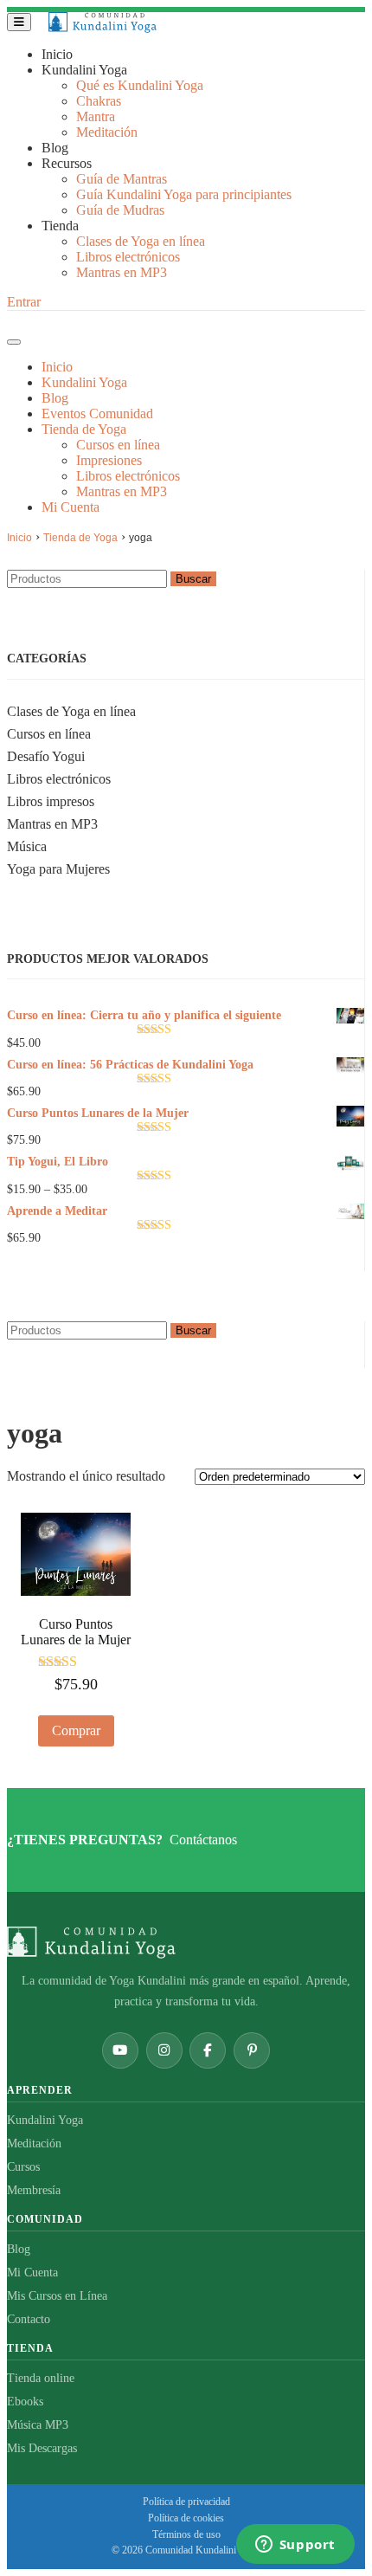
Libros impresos (51, 801)
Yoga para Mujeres (58, 869)
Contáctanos (203, 1840)
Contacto (29, 2319)
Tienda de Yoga (80, 538)
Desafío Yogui (46, 756)
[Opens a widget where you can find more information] (295, 2546)
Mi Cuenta (32, 2273)
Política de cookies (186, 2518)
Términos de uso (186, 2534)
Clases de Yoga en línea (71, 711)
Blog (19, 2249)
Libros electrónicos (59, 779)
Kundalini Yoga (45, 2120)
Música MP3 (38, 2425)
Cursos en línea (49, 734)
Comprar (76, 1730)
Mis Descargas (42, 2448)
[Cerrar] (14, 342)
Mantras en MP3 (52, 824)
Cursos (23, 2167)
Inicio (19, 538)
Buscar (193, 579)
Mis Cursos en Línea (57, 2296)
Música (27, 846)
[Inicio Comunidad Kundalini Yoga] (186, 1943)
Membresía (34, 2190)
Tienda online (41, 2378)
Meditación (34, 2143)
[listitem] (120, 2050)
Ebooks (25, 2402)
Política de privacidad (186, 2502)
